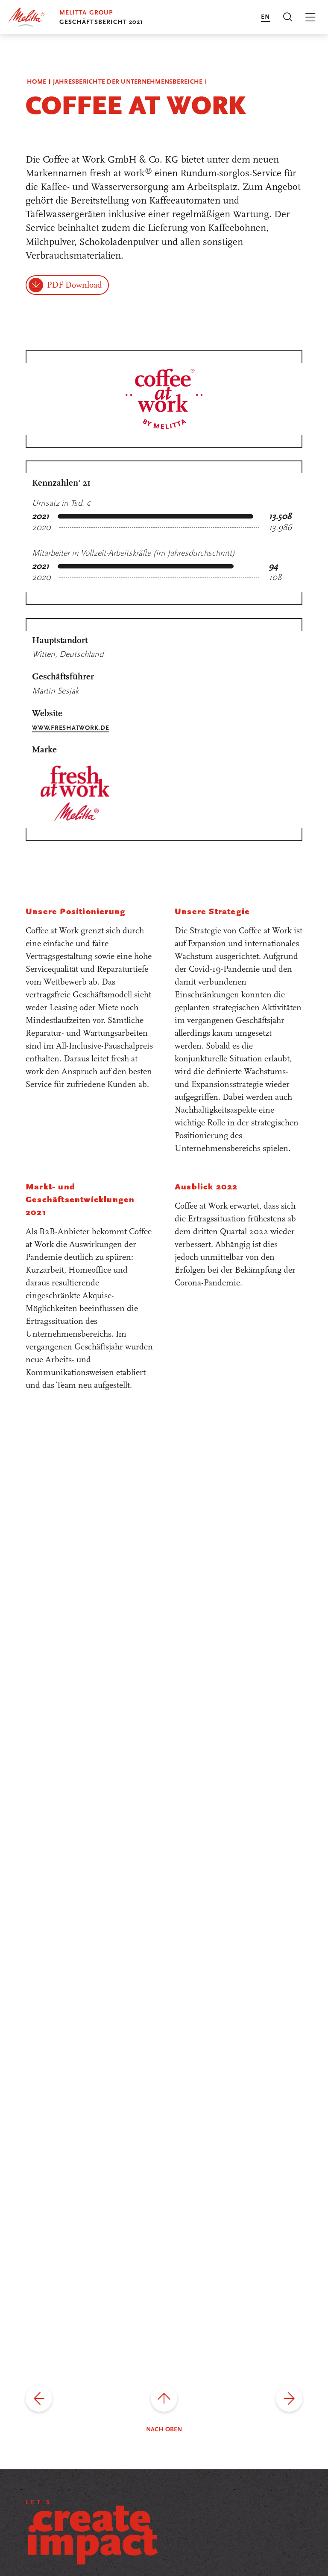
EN (265, 17)
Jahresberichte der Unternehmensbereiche (128, 82)
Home (37, 82)
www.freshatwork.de (71, 728)
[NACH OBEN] (164, 2398)
